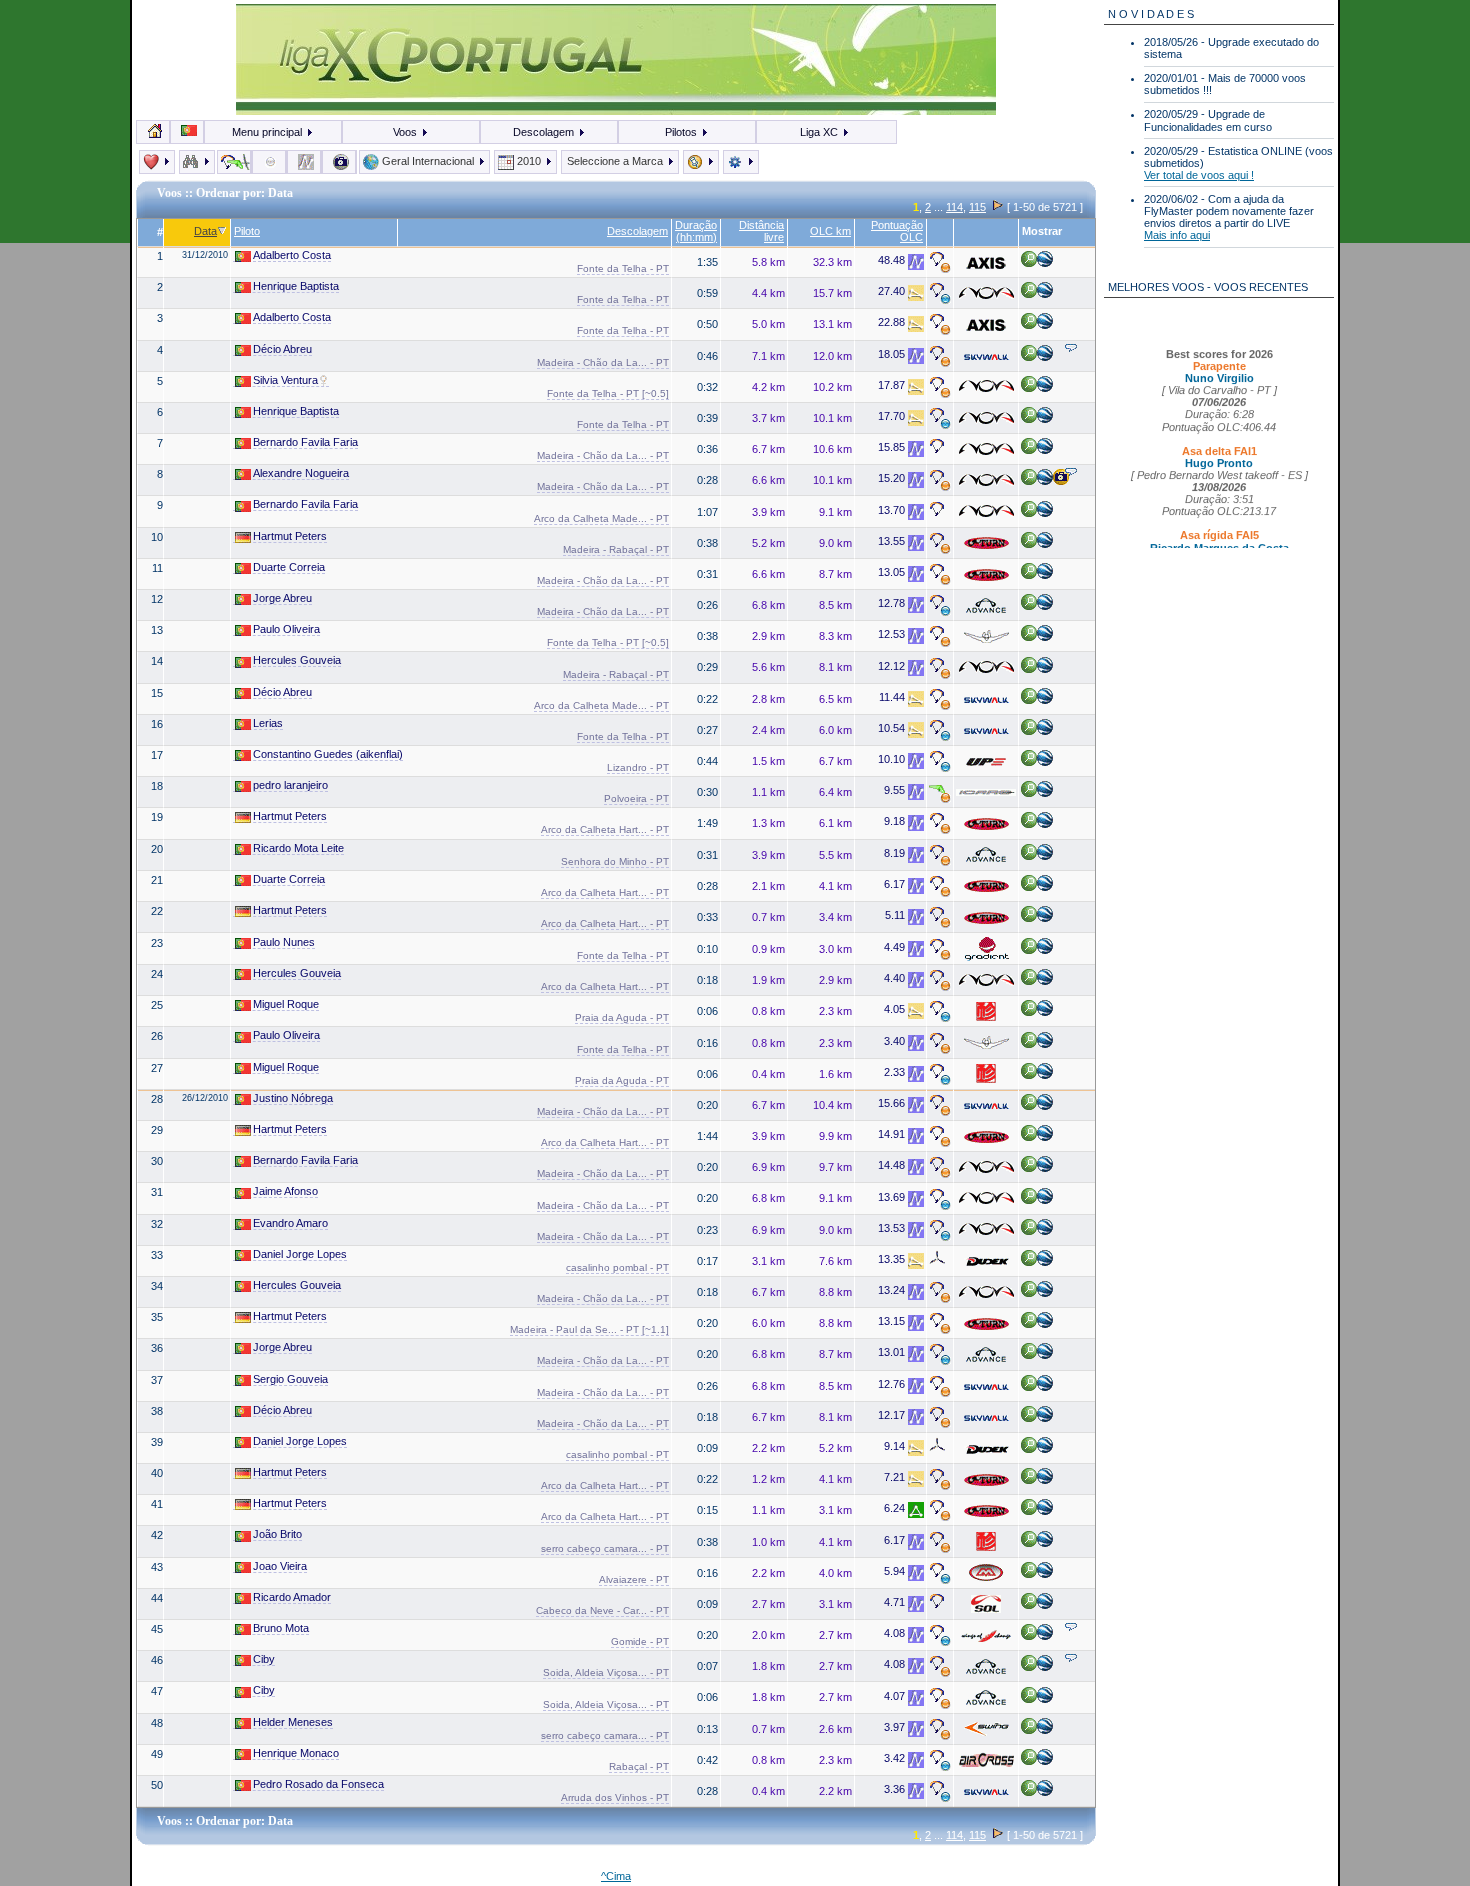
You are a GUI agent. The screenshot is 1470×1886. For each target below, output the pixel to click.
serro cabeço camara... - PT (605, 1548)
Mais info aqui (1177, 235)
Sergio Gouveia (290, 1379)
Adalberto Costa (292, 255)
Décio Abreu (282, 349)
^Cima (616, 1876)
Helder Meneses (293, 1722)
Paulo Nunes (284, 942)
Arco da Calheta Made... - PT (601, 518)
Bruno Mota (281, 1628)
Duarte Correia (289, 567)
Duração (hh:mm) (696, 231)
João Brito (277, 1534)
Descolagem (545, 132)
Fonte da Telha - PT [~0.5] (608, 393)
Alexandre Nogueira (301, 473)
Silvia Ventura (285, 380)
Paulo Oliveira (286, 629)
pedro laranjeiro (290, 785)
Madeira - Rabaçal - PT (616, 549)
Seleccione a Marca (616, 161)
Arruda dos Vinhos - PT (615, 1797)
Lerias (268, 723)
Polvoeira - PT (636, 798)
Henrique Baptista (296, 286)
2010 (529, 161)
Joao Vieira (280, 1566)
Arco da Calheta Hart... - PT (605, 829)
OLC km (830, 231)
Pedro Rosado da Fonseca (318, 1784)
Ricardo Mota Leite (298, 848)
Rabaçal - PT (639, 1766)
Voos (406, 132)
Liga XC (820, 132)
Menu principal (268, 132)
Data (205, 231)
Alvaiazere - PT (634, 1579)
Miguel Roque (286, 1004)
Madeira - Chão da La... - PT (603, 362)
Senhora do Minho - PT (615, 861)
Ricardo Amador (292, 1597)
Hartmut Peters (290, 536)
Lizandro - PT (638, 767)
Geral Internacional (428, 161)
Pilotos (682, 132)
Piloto (247, 231)
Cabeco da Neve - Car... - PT (602, 1610)
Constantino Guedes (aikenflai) (328, 754)
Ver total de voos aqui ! (1199, 175)
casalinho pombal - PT (617, 1267)
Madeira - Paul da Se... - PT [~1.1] (589, 1329)
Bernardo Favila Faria (305, 442)
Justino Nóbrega (293, 1098)
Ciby (264, 1659)
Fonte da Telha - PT (623, 268)
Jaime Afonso (285, 1191)
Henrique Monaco (296, 1753)
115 (977, 207)
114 (954, 207)
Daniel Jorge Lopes (300, 1254)
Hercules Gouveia (297, 660)
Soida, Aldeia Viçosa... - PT (606, 1672)
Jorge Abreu (282, 598)
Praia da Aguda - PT (622, 1017)
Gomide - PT (640, 1641)
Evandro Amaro (290, 1223)
